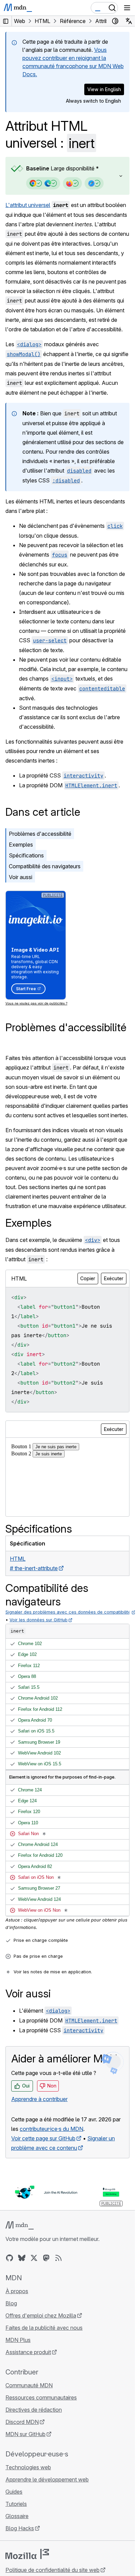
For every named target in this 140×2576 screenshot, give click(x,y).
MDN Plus (18, 2340)
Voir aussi (21, 877)
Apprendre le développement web (47, 2479)
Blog (11, 2303)
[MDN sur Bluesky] (22, 2258)
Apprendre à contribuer (39, 2099)
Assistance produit (28, 2352)
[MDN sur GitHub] (10, 2258)
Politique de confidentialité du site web (52, 2570)
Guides (14, 2492)
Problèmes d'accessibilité (40, 834)
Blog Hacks (20, 2528)
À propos (17, 2291)
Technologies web (28, 2467)
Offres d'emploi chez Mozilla (41, 2315)
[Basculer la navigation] (127, 8)
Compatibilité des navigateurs (45, 866)
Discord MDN (22, 2422)
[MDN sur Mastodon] (46, 2258)
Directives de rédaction (34, 2410)
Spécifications (26, 855)
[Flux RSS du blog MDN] (58, 2258)
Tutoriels (16, 2504)
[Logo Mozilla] (27, 2554)
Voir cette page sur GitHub (43, 2138)
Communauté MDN (29, 2385)
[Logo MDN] (20, 2225)
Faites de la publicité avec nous (44, 2328)
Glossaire (17, 2516)
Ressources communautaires (41, 2397)
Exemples (21, 845)
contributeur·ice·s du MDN (51, 2129)
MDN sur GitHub (25, 2434)
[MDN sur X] (34, 2258)
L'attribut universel (28, 205)
